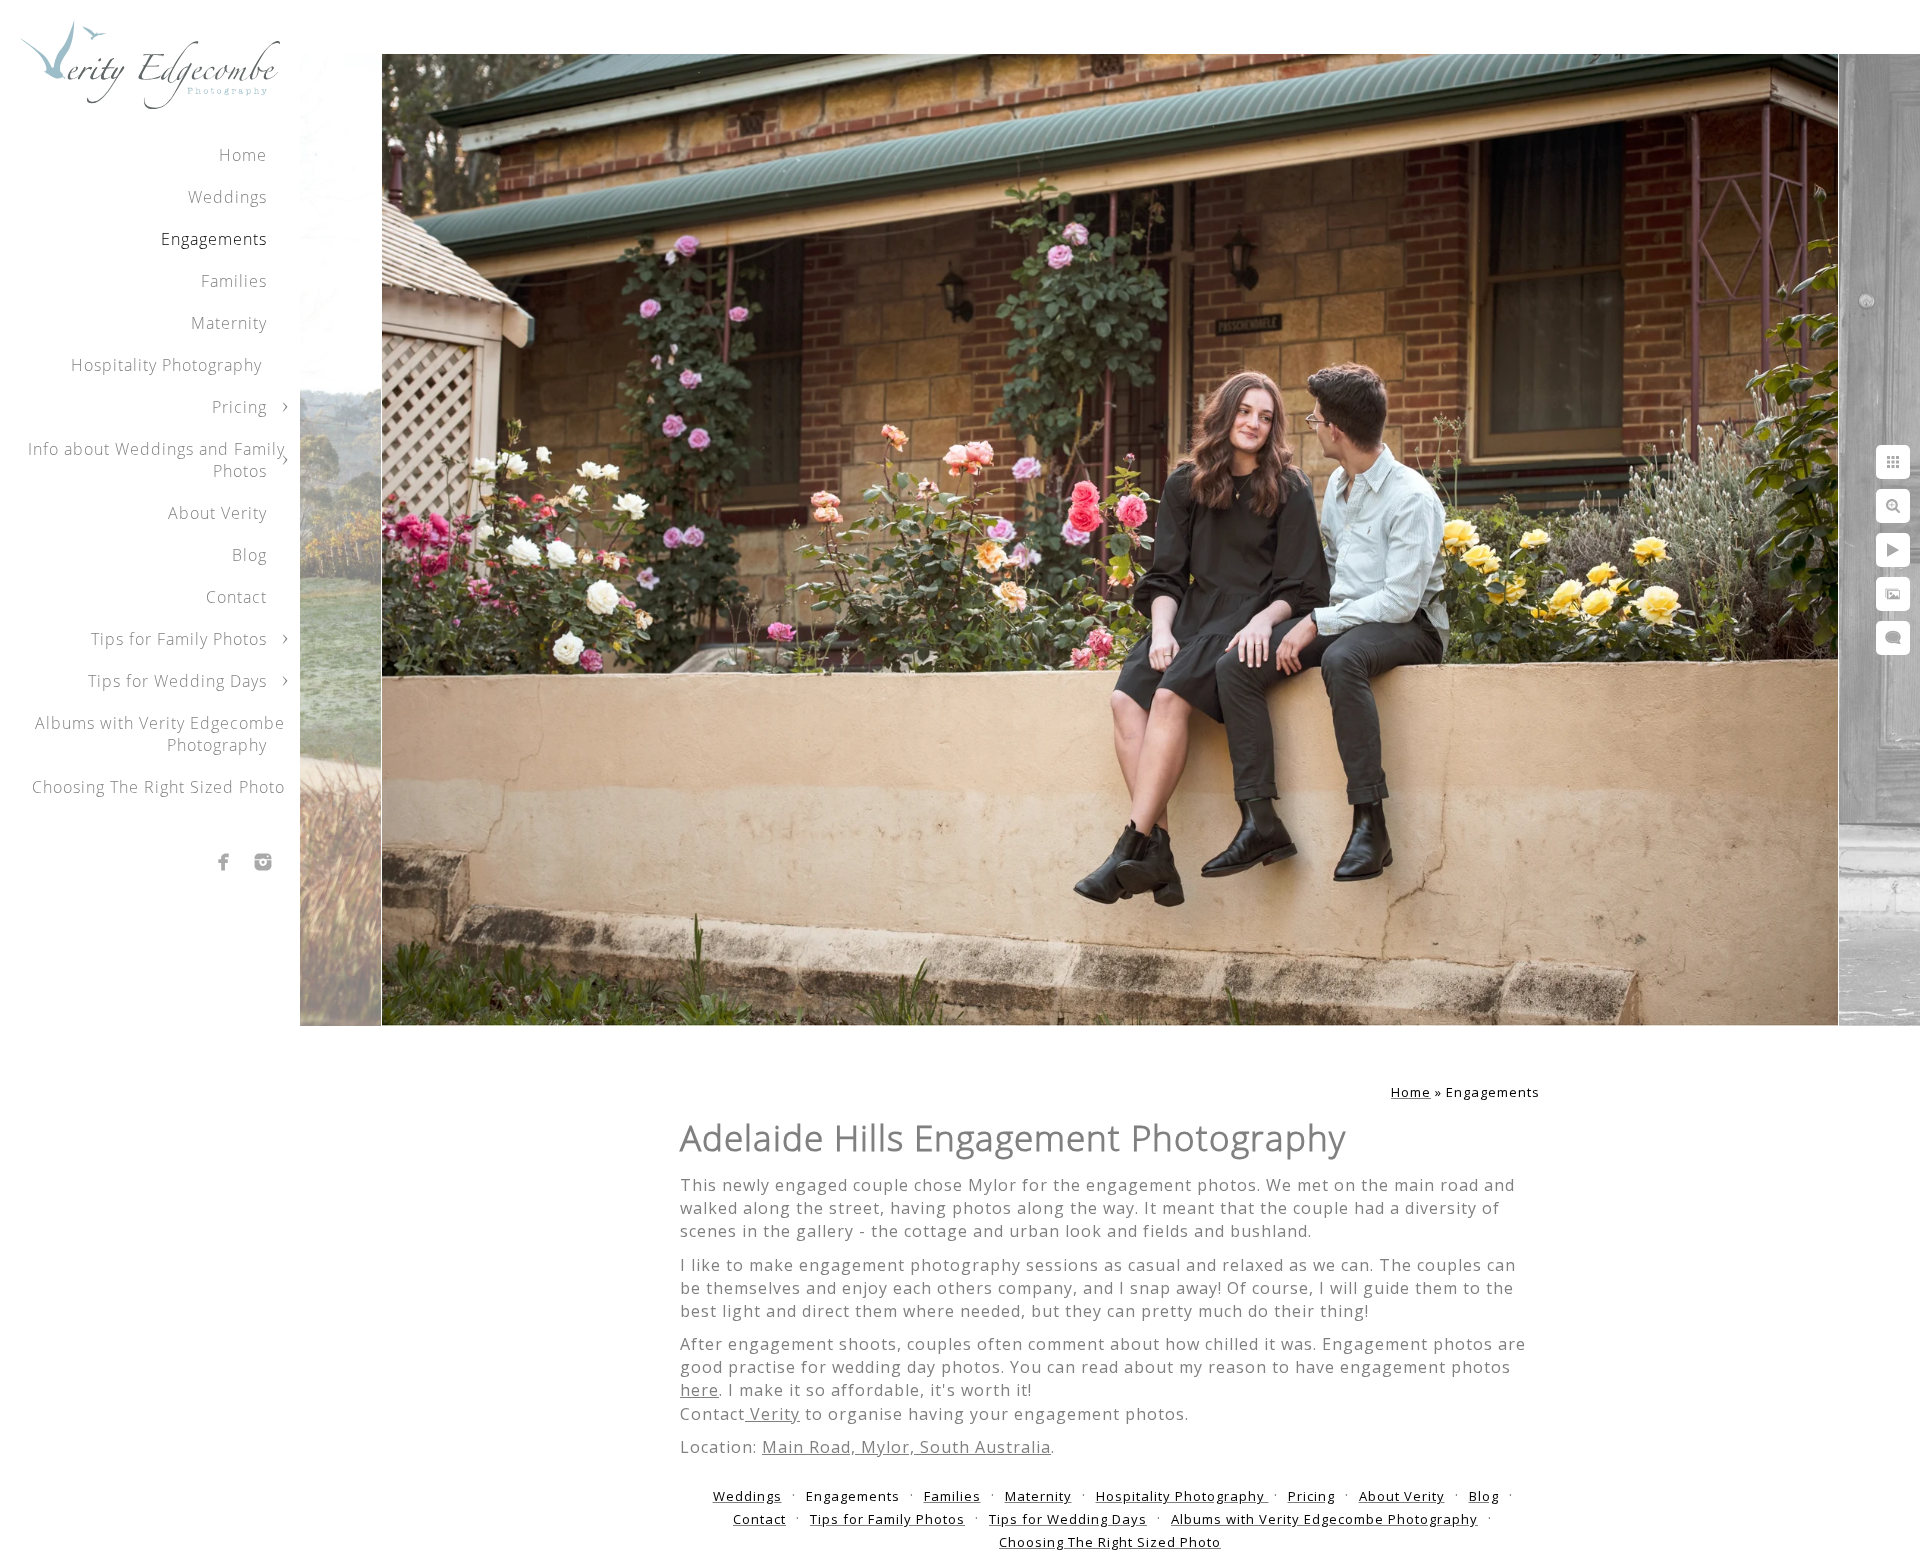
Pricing (239, 407)
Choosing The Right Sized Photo (158, 787)
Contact (236, 597)
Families (234, 281)
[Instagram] (263, 862)
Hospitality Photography (169, 365)
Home (243, 155)
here (699, 1390)
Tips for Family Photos (179, 639)
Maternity (229, 323)
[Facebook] (224, 862)
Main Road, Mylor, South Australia (906, 1447)
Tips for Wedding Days (177, 681)
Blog (249, 555)
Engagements (214, 239)
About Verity (217, 513)
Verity (772, 1414)
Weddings (227, 197)
